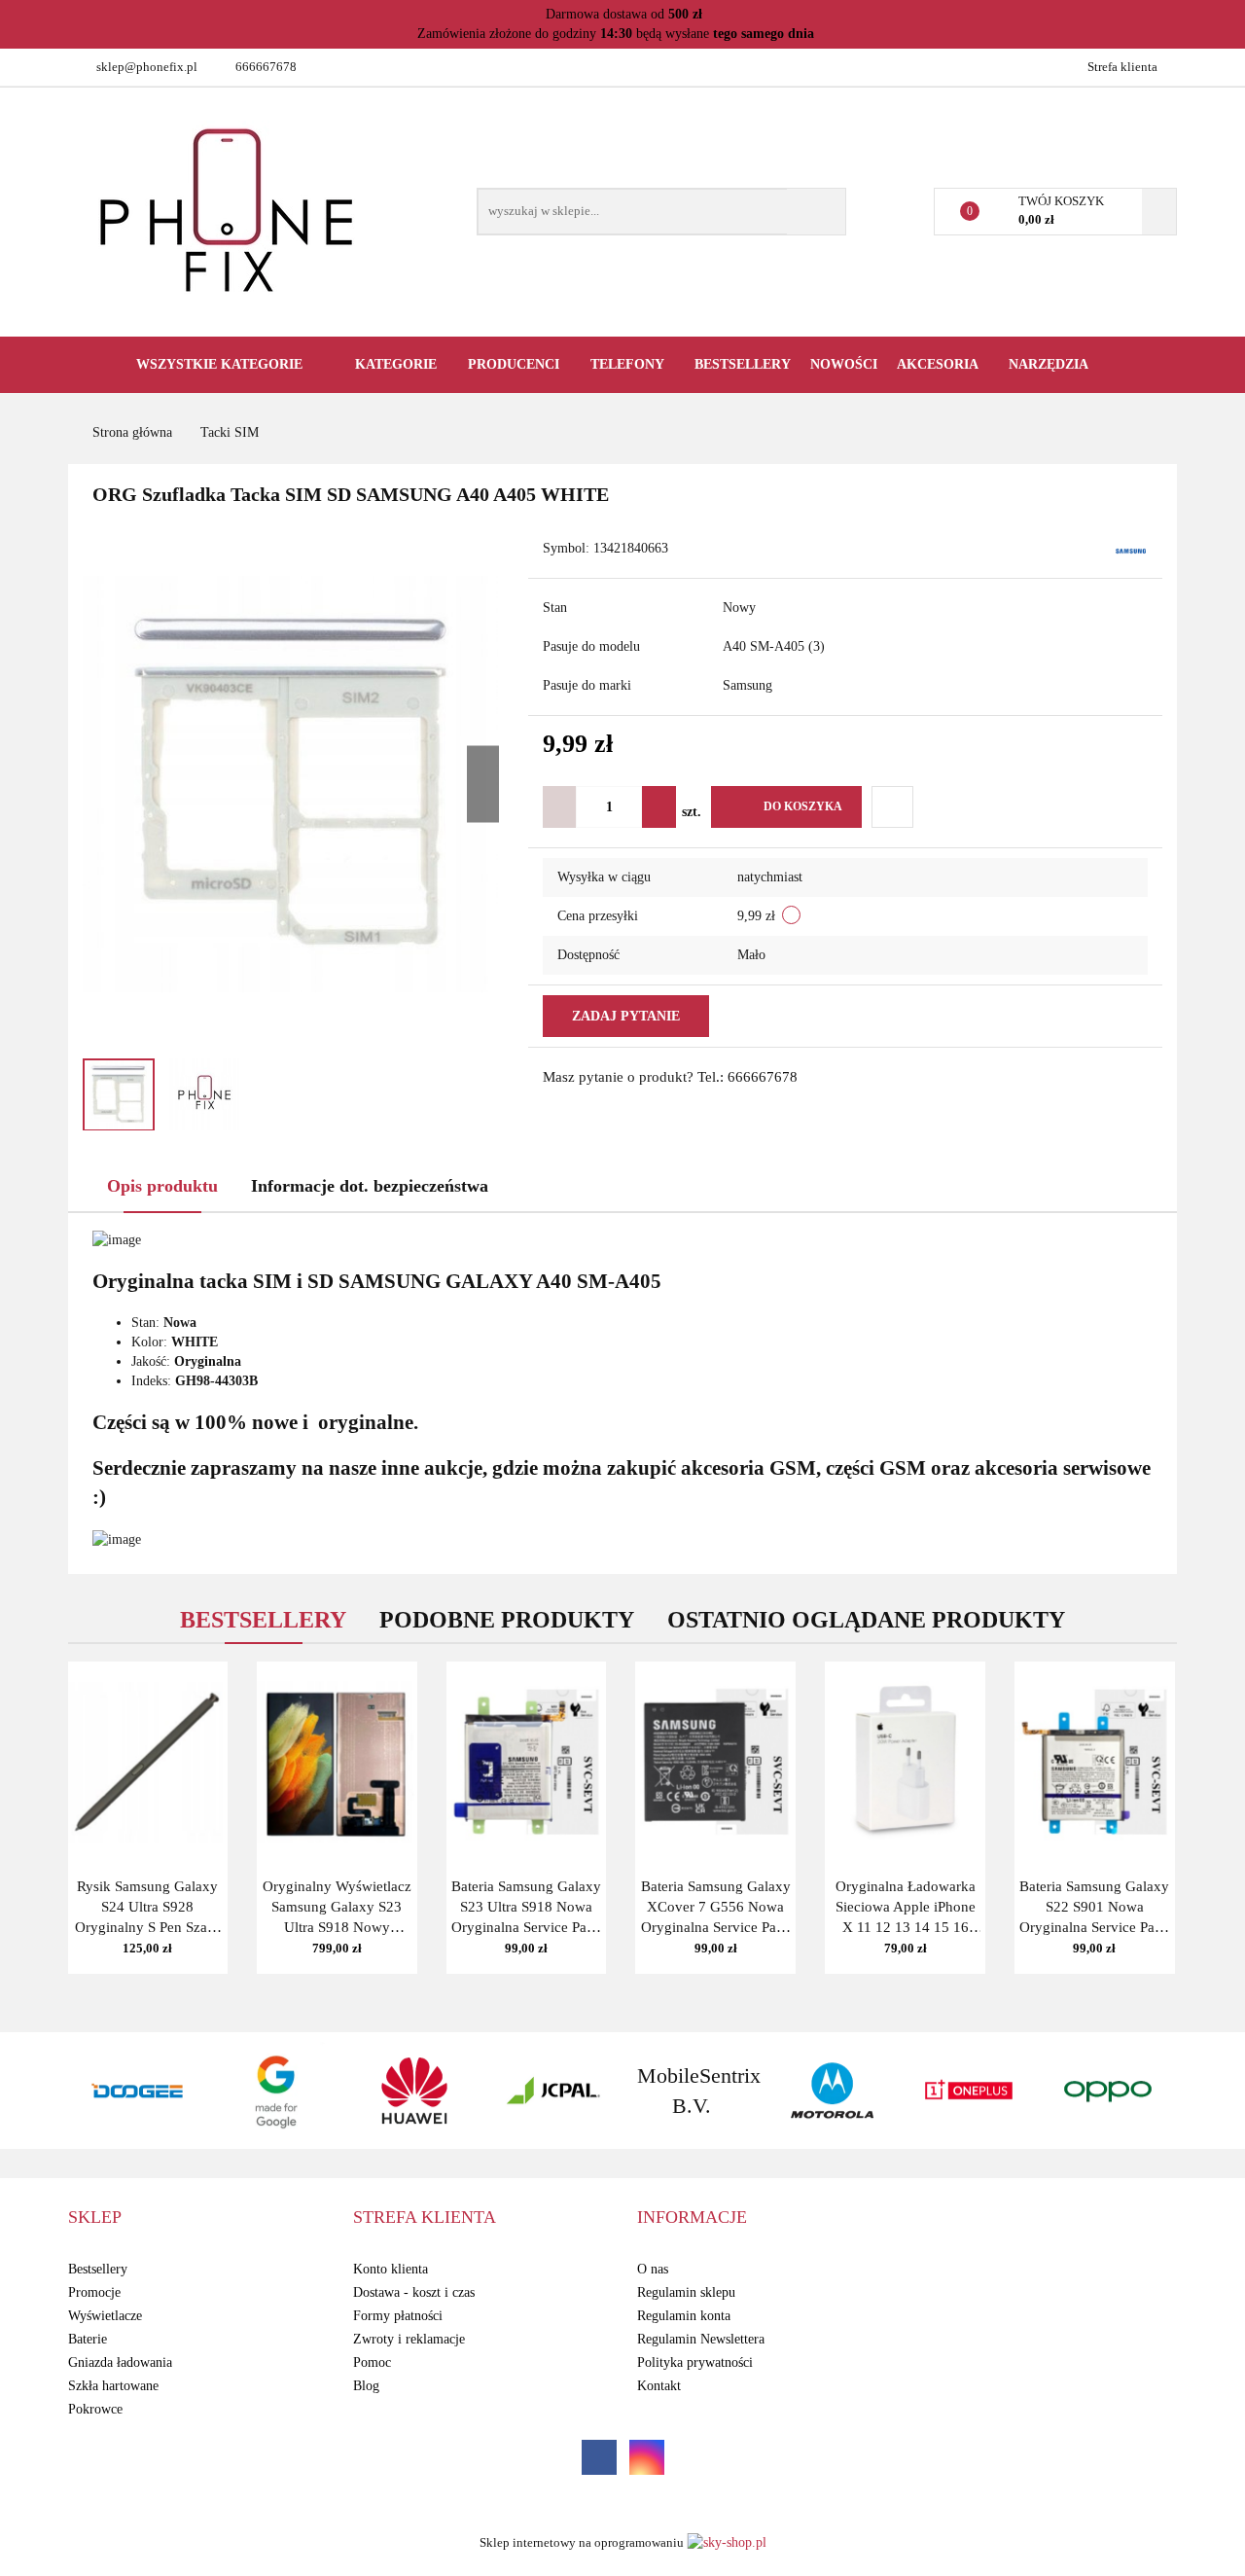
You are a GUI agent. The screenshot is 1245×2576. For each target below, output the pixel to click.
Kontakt (659, 2386)
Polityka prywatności (695, 2362)
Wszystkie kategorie (217, 364)
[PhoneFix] (1108, 2091)
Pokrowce (95, 2409)
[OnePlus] (831, 2091)
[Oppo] (969, 2091)
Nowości (844, 364)
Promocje (94, 2292)
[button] (95, 2218)
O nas (653, 2269)
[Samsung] (1131, 550)
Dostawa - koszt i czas (414, 2292)
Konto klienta (391, 2269)
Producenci (516, 364)
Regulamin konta (684, 2316)
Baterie (88, 2339)
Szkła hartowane (113, 2386)
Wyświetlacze (105, 2316)
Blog (366, 2386)
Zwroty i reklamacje (409, 2339)
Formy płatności (398, 2316)
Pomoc (372, 2362)
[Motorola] (692, 2091)
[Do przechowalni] (892, 807)
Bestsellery (743, 364)
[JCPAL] (415, 2091)
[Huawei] (277, 2091)
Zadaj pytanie (626, 1016)
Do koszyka (803, 806)
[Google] (138, 2091)
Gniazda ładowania (120, 2362)
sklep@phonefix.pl (147, 67)
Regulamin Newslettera (701, 2339)
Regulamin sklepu (686, 2292)
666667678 (266, 67)
